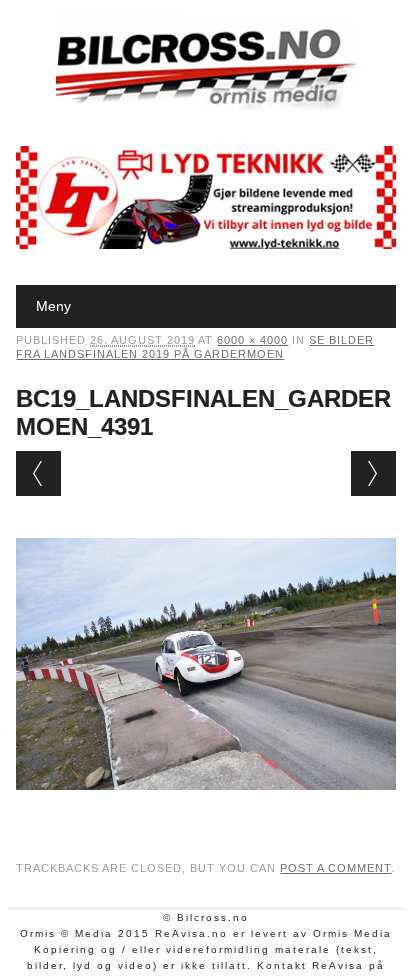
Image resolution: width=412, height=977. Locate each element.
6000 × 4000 (252, 340)
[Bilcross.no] (206, 105)
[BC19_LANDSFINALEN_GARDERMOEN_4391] (205, 809)
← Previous (38, 473)
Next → (373, 473)
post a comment (335, 868)
